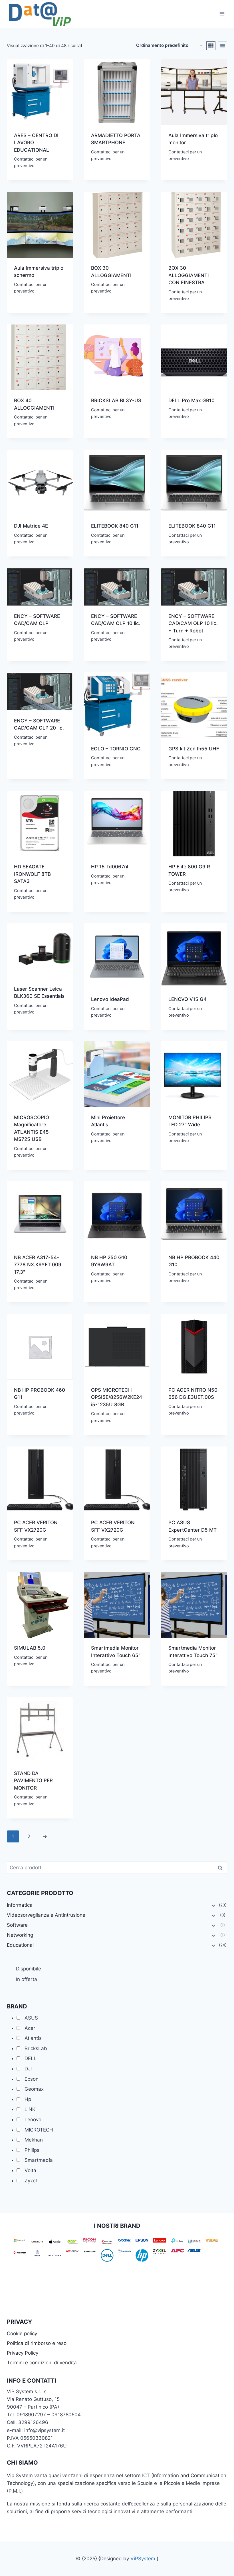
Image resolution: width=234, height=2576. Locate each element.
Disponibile (29, 1969)
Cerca (222, 1868)
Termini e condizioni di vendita (42, 2363)
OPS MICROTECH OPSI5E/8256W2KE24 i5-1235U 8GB (117, 1397)
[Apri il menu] (222, 14)
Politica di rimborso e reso (37, 2343)
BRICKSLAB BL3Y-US (116, 400)
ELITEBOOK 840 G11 (115, 526)
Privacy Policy (23, 2353)
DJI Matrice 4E (31, 526)
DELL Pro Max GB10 (191, 400)
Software (17, 1925)
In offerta (27, 1979)
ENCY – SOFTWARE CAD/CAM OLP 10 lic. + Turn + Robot (193, 623)
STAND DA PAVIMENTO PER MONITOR (33, 1781)
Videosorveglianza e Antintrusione (46, 1915)
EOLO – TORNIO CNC (116, 749)
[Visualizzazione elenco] (223, 46)
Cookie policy (22, 2333)
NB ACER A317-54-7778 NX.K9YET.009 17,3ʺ (38, 1265)
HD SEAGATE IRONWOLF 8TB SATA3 (32, 874)
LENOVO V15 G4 (187, 999)
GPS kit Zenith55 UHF (194, 749)
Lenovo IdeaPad (110, 999)
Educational (20, 1945)
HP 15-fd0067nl (110, 867)
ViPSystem (143, 2559)
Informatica (20, 1905)
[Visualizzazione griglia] (211, 46)
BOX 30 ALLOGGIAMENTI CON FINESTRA (189, 275)
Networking (20, 1935)
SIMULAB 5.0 (30, 1648)
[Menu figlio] (213, 1905)
